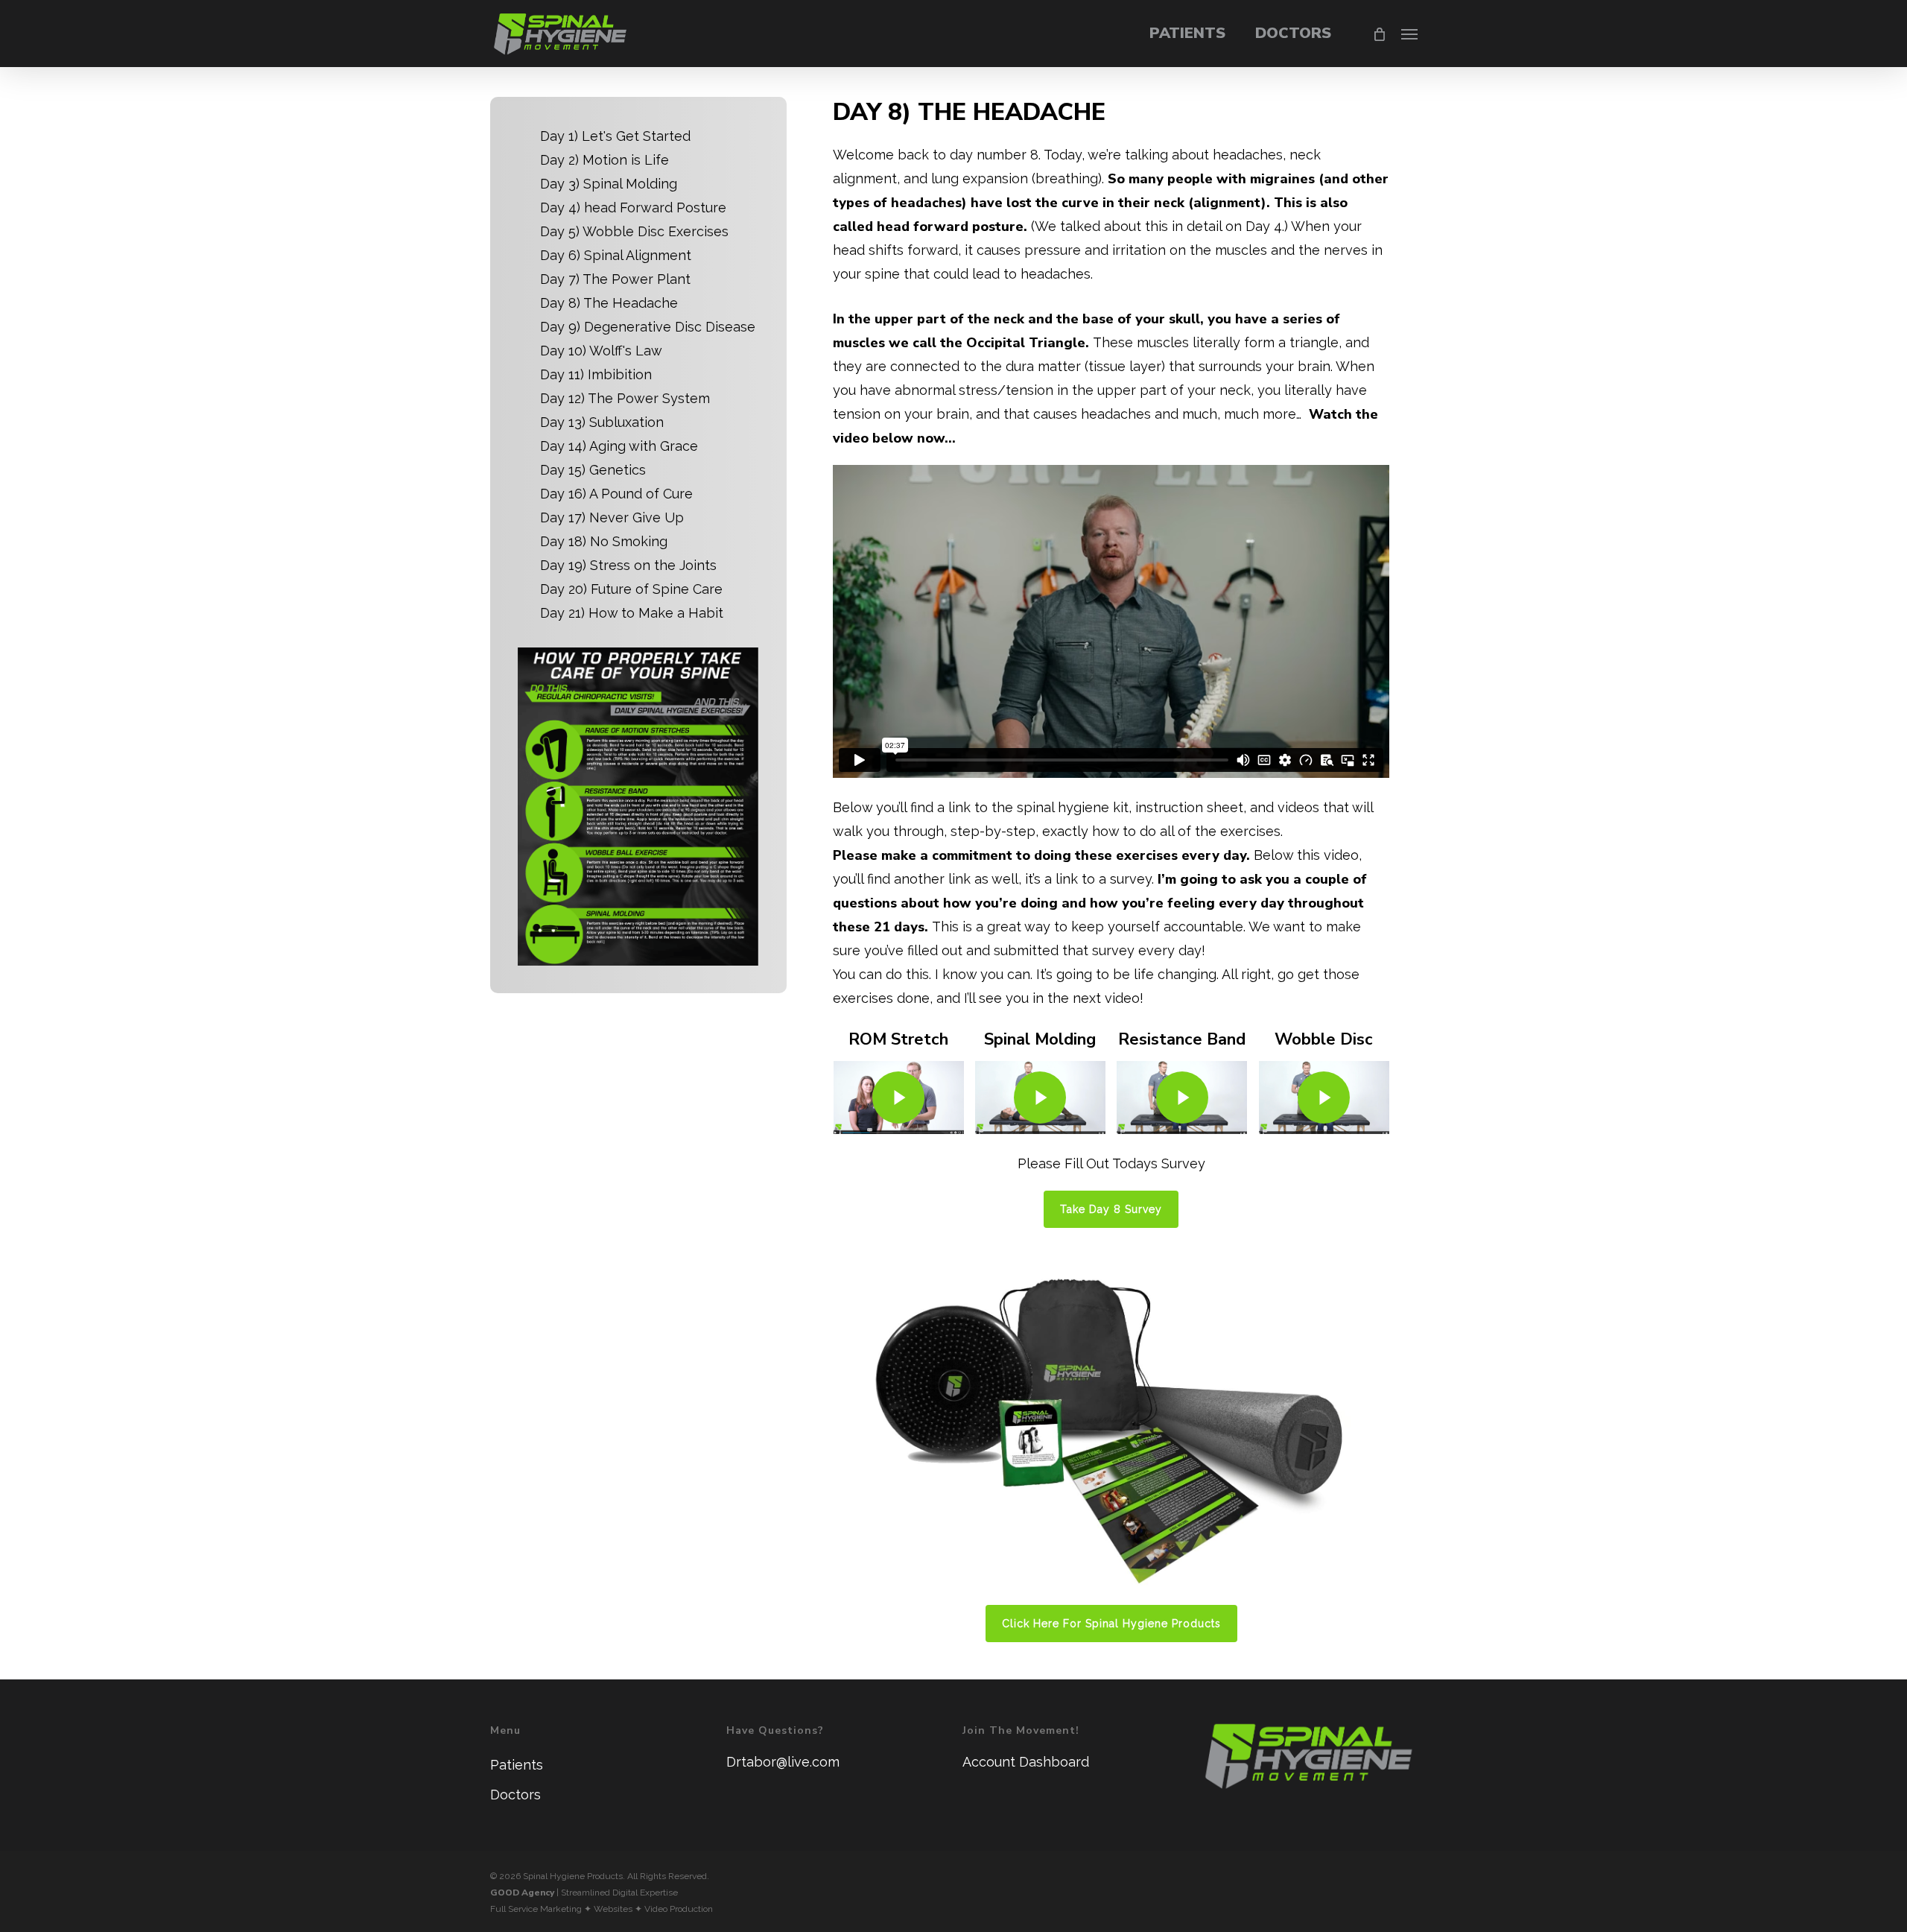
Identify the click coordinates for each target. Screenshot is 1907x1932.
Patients (517, 1765)
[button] (1409, 34)
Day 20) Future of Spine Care (631, 589)
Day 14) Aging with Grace (619, 446)
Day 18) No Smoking (604, 541)
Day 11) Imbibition (596, 374)
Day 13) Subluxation (602, 422)
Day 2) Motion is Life (605, 160)
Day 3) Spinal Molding (609, 184)
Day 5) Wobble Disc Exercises (634, 231)
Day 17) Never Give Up (612, 517)
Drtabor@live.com (783, 1762)
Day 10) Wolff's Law (601, 351)
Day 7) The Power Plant (615, 279)
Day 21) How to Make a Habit (632, 613)
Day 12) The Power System (625, 398)
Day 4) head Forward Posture (633, 208)
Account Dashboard (1026, 1762)
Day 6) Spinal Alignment (616, 255)
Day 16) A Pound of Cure (616, 494)
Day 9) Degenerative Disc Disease (648, 327)
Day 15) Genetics (593, 470)
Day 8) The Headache (609, 303)
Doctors (515, 1795)
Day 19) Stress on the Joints (628, 565)
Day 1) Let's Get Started (615, 136)
